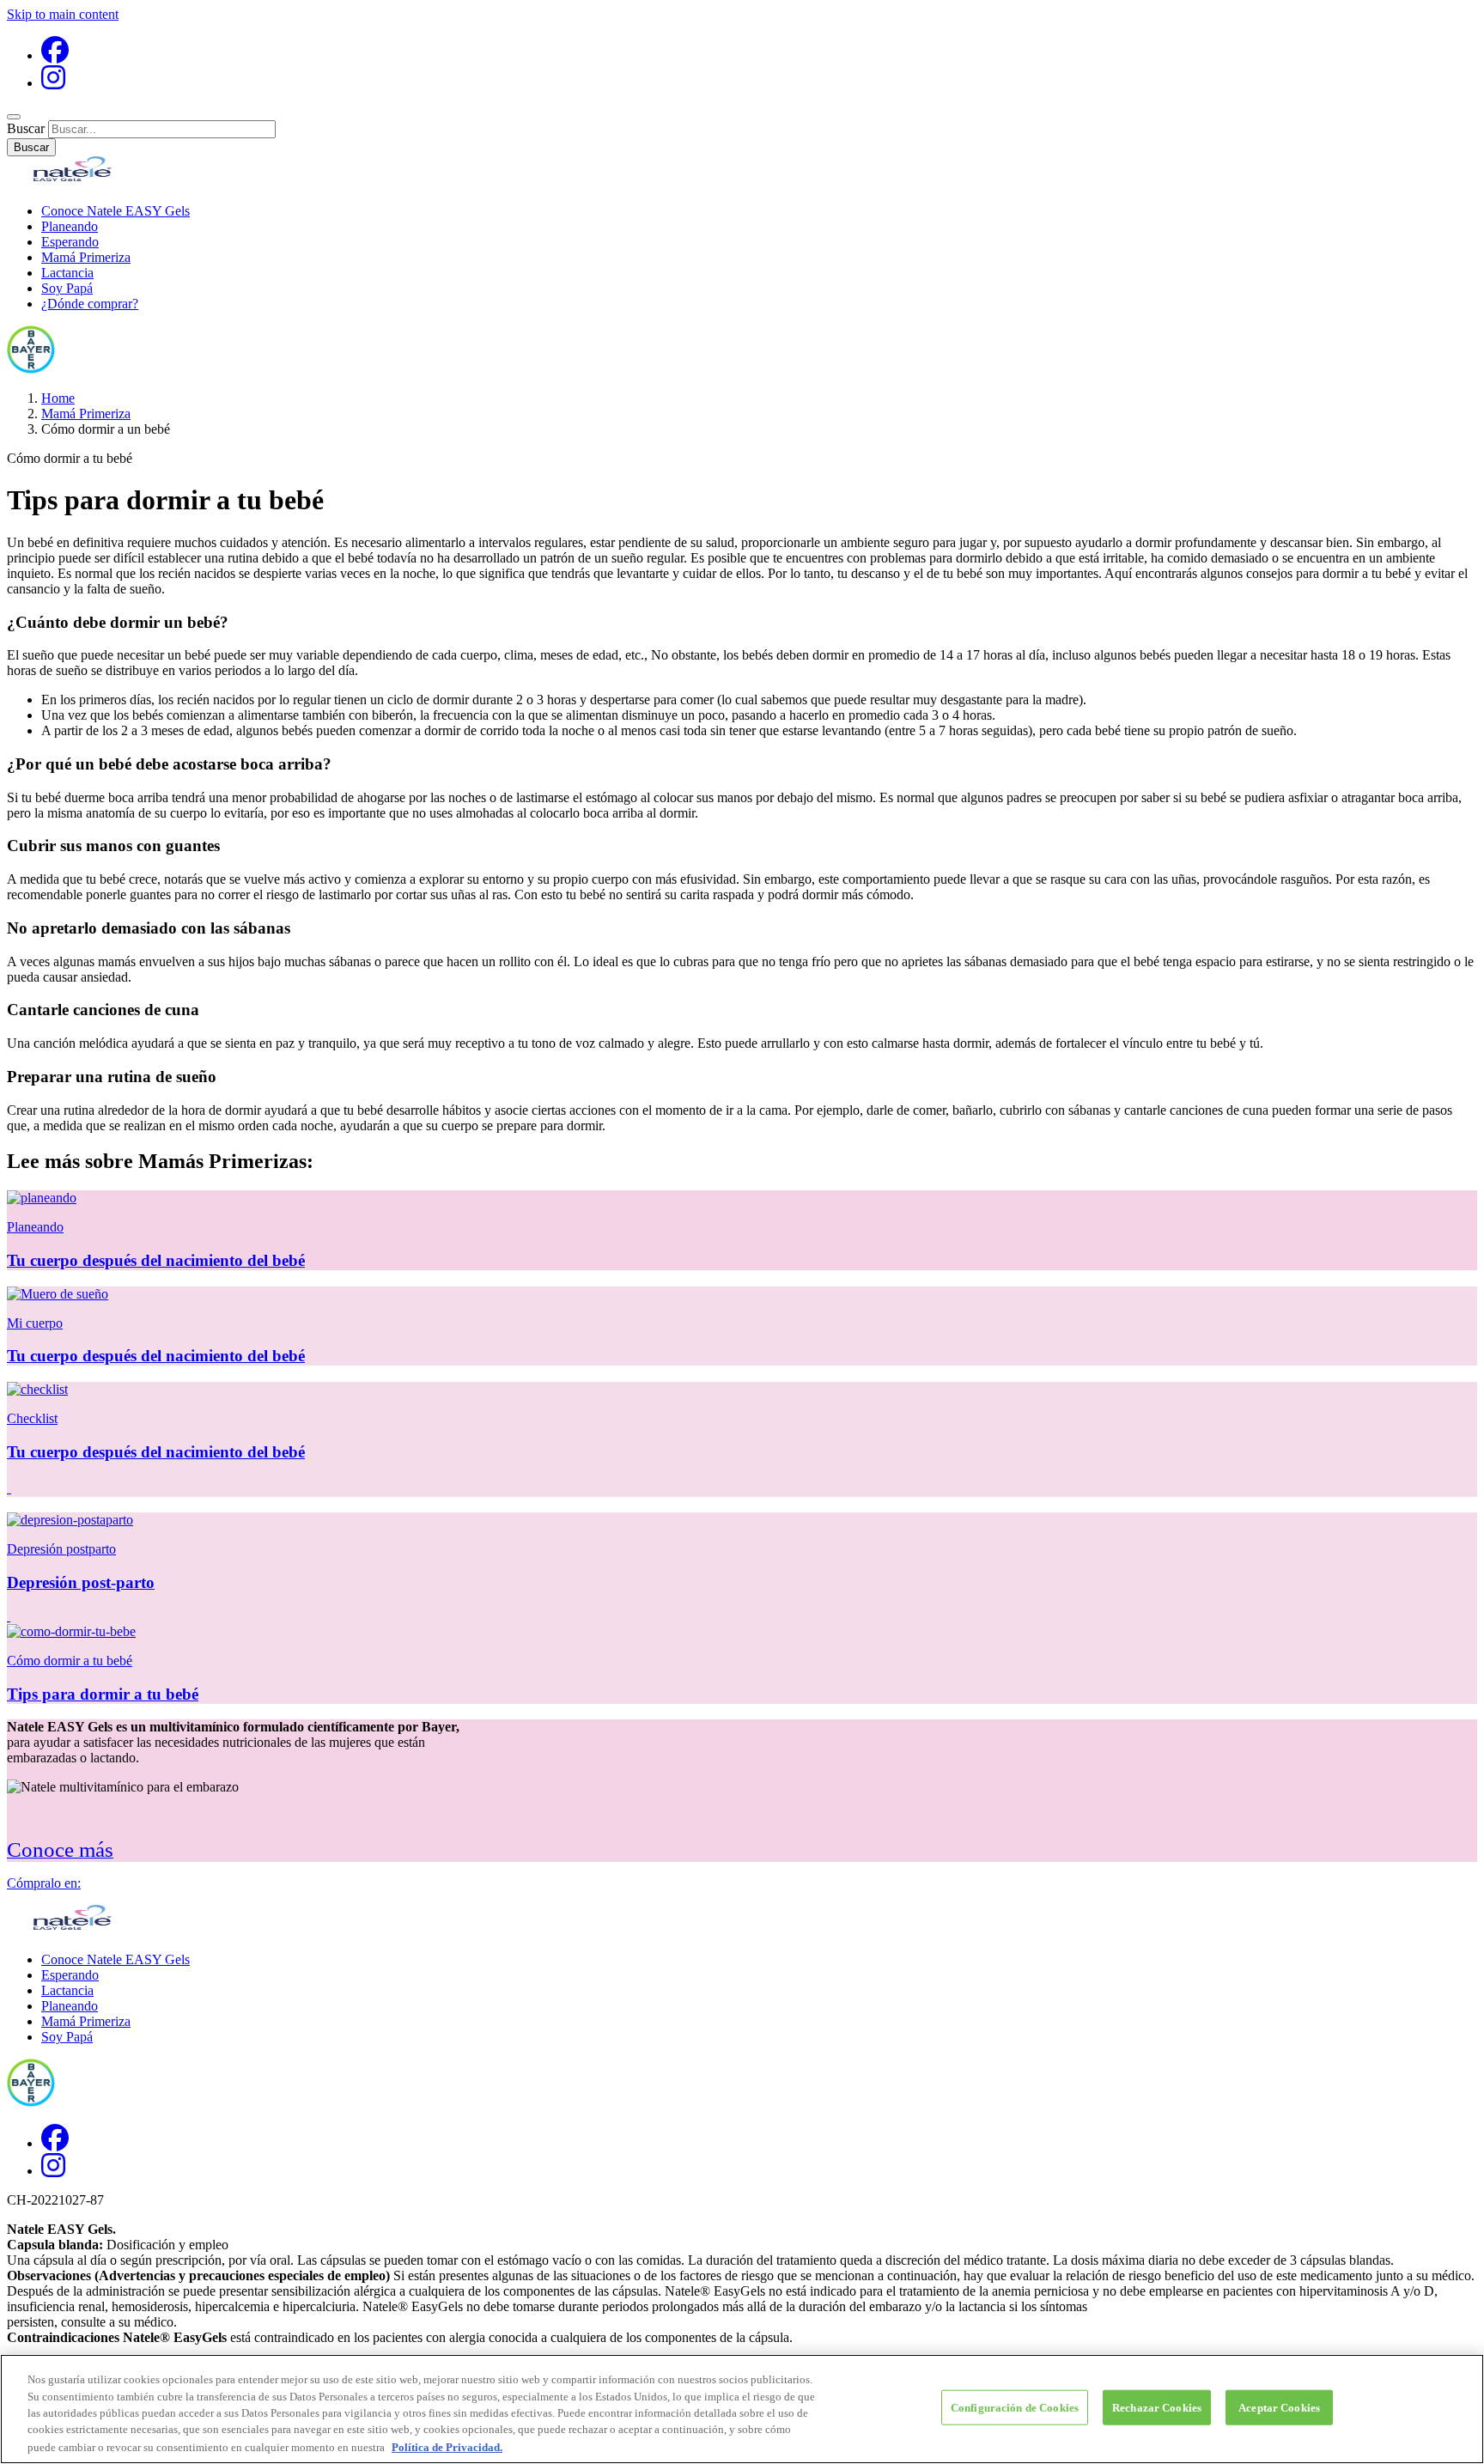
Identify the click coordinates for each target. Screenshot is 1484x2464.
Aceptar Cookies (1279, 2408)
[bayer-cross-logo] (31, 369)
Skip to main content (63, 14)
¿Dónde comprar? (90, 304)
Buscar (26, 128)
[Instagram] (53, 83)
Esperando (70, 242)
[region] (742, 2409)
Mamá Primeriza (86, 257)
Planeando (70, 226)
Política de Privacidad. (447, 2446)
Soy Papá (67, 288)
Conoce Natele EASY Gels (116, 211)
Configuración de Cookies (1015, 2408)
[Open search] (14, 117)
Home (58, 398)
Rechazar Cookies (1157, 2408)
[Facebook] (55, 55)
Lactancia (67, 273)
